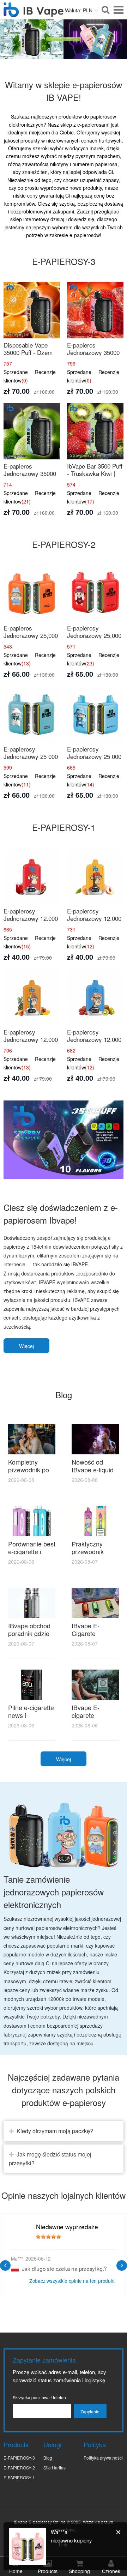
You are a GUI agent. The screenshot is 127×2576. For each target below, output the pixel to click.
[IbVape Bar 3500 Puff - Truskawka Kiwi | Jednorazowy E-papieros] (95, 431)
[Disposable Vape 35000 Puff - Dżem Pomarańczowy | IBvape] (32, 310)
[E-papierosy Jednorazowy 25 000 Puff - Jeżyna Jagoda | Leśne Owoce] (32, 714)
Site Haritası (55, 2468)
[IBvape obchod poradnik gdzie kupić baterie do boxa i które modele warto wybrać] (32, 1603)
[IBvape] (34, 13)
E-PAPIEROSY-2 (19, 2468)
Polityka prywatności (103, 2458)
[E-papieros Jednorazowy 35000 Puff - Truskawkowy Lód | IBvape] (95, 310)
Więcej (26, 1346)
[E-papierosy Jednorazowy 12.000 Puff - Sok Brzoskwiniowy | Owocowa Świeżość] (95, 876)
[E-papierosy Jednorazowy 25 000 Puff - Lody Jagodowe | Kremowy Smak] (95, 714)
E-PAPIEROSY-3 (19, 2458)
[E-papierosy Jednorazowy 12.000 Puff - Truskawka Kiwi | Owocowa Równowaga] (95, 997)
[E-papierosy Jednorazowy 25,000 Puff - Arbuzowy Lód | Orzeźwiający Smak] (95, 593)
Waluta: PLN (79, 10)
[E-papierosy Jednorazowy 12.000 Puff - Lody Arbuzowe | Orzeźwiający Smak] (32, 876)
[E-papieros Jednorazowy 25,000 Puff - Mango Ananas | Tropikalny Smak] (32, 593)
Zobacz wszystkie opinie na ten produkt (72, 2281)
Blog (48, 2458)
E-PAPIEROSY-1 (19, 2477)
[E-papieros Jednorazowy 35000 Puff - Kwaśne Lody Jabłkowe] (32, 431)
